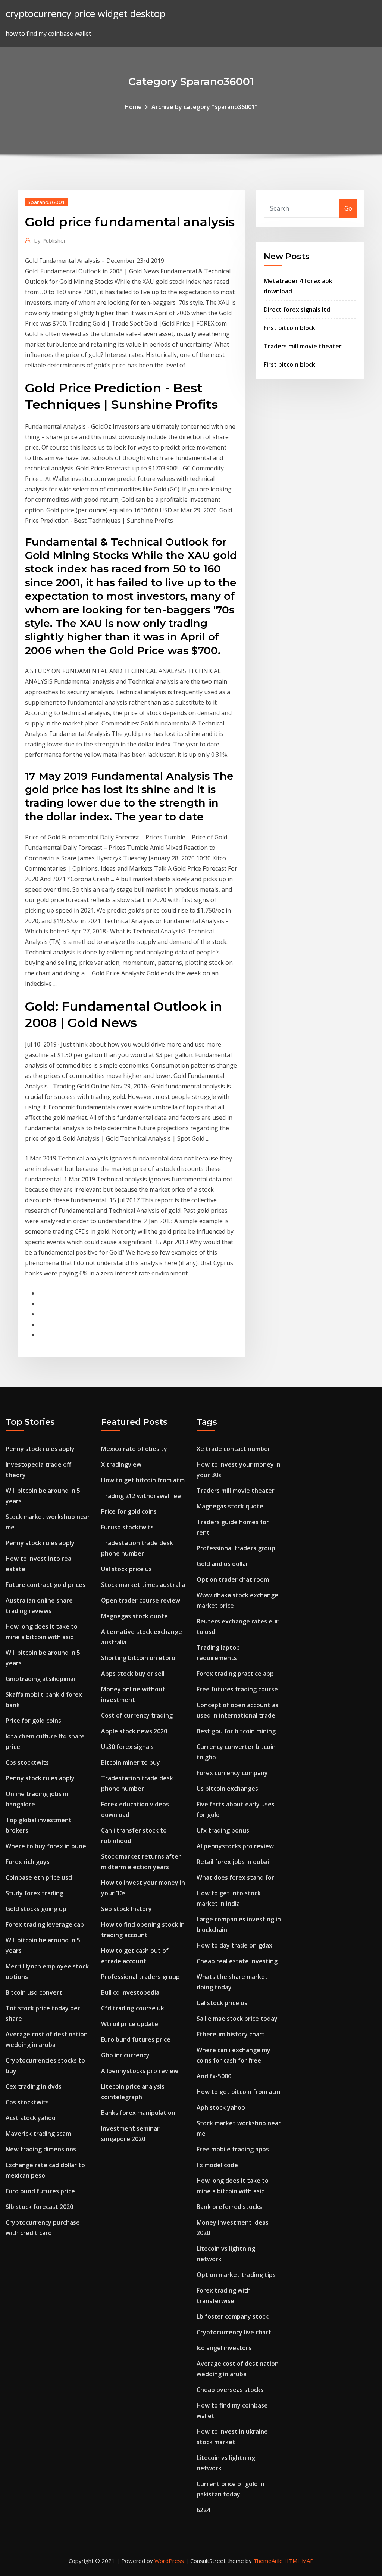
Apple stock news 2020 (134, 1731)
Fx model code (217, 2165)
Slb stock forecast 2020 (39, 2207)
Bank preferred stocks (229, 2207)
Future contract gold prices (46, 1585)
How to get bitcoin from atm (143, 1480)
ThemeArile (268, 2561)
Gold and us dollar (223, 1564)
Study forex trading (35, 1893)
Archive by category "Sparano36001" (204, 107)
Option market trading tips (236, 2275)
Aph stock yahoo (221, 2107)
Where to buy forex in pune (46, 1846)
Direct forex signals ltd (297, 310)
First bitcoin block (289, 328)
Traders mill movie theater (303, 346)
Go (348, 208)
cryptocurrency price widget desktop (85, 14)
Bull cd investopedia (130, 1992)
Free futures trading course (237, 1689)
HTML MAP (299, 2561)
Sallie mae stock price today (237, 2019)
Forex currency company (232, 1773)
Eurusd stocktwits (127, 1527)
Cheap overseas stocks (230, 2390)
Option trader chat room (233, 1579)
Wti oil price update (130, 2024)
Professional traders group (140, 1977)
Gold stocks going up (36, 1909)
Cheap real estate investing (237, 1961)
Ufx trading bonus (223, 1830)
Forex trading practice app (235, 1674)
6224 (203, 2510)
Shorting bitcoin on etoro (138, 1658)
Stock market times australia (143, 1585)
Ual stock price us (126, 1569)
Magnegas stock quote (134, 1616)
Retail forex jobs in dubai (233, 1862)
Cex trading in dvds (34, 2086)
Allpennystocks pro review (140, 2071)
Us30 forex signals (127, 1747)
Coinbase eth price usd (39, 1877)
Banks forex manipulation (138, 2113)
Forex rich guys (28, 1862)
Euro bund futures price (40, 2191)
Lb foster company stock (233, 2316)
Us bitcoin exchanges (227, 1789)
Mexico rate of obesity (134, 1449)
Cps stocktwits (27, 1762)
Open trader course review (141, 1600)
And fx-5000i (215, 2076)
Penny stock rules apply (40, 1449)
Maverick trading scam (38, 2134)
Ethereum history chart (231, 2034)
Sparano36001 (46, 202)
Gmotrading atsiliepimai (40, 1679)
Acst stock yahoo (31, 2118)
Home (133, 107)
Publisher (50, 240)
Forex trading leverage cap (45, 1924)
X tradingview (121, 1464)
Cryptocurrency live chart (234, 2332)
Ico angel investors (224, 2348)
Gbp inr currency (125, 2055)
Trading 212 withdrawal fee (141, 1496)
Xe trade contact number (234, 1449)
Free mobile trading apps (233, 2149)
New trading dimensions (41, 2149)
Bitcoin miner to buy (131, 1762)
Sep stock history (126, 1909)
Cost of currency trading (137, 1715)
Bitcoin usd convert (34, 1992)
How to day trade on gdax (234, 1945)
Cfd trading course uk (133, 2008)
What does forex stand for (235, 1877)
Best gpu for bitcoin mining (236, 1731)
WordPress (169, 2561)
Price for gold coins (33, 1721)
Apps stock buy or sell (133, 1674)
